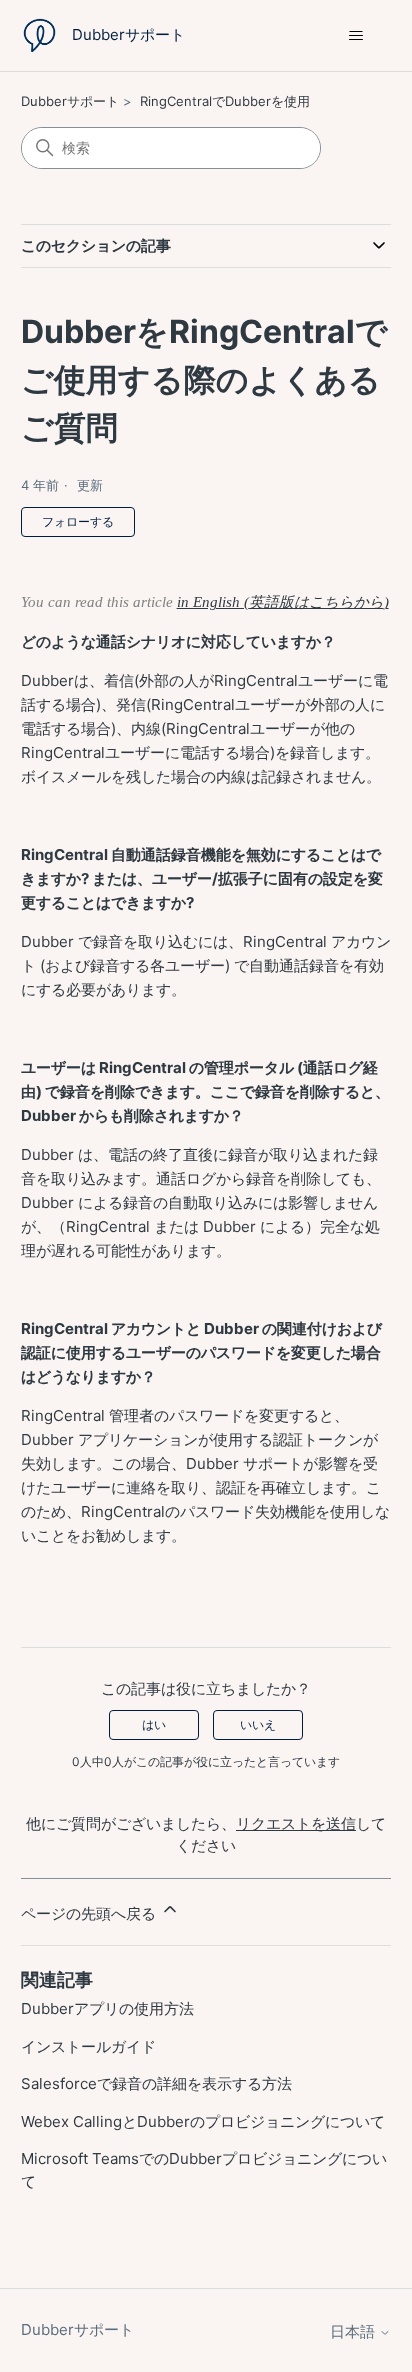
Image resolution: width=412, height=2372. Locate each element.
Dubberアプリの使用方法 (107, 2008)
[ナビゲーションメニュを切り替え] (355, 36)
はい (154, 1724)
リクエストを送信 (296, 1823)
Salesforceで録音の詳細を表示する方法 (156, 2083)
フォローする (78, 521)
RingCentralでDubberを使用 (225, 101)
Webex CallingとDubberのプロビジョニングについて (203, 2121)
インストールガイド (88, 2046)
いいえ (258, 1724)
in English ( (213, 602)
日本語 (354, 2331)
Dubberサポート (70, 101)
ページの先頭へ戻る (90, 1913)
